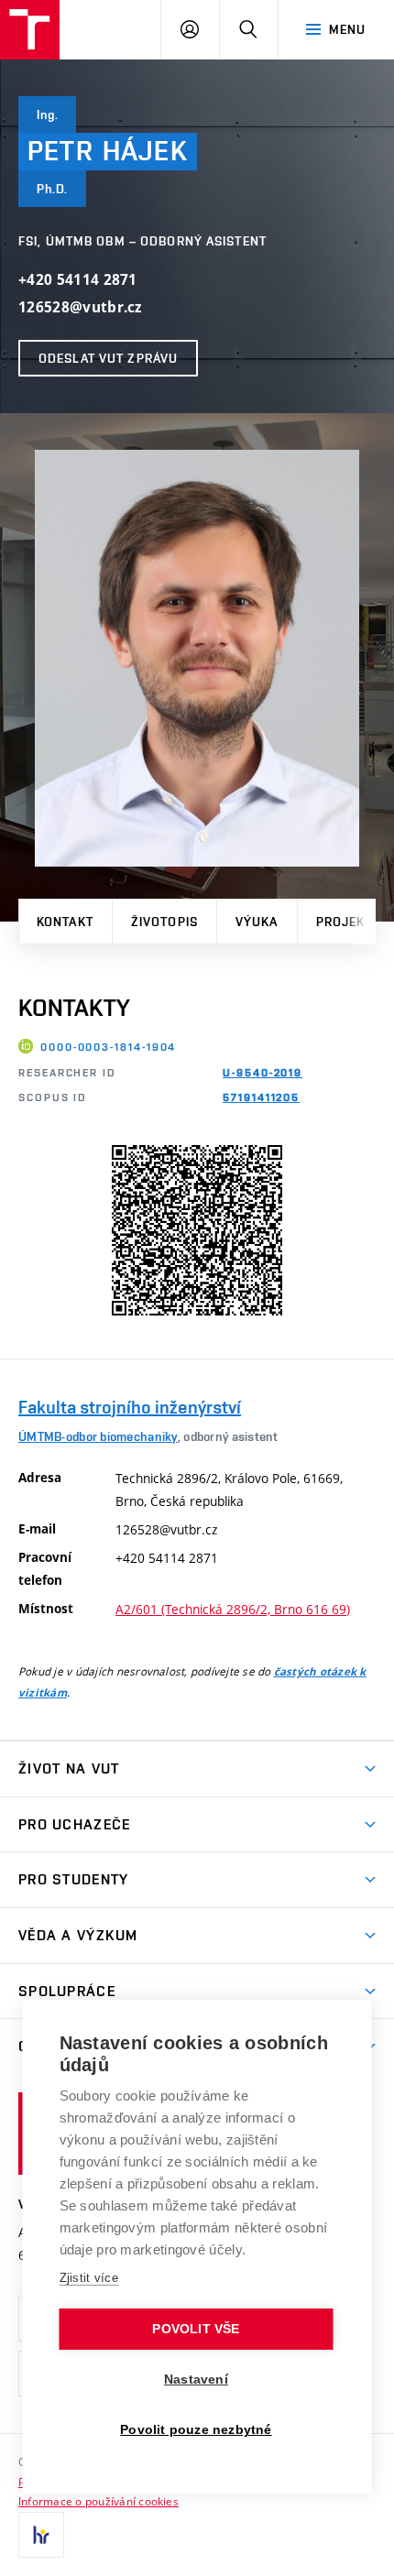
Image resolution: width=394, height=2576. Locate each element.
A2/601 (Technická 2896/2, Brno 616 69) (233, 1609)
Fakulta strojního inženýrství (130, 1407)
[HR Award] (41, 2535)
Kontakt (65, 922)
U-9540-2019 (263, 1073)
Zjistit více (89, 2278)
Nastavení (196, 2380)
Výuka (257, 922)
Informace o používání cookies (98, 2501)
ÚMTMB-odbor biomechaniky (98, 1436)
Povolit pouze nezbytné (196, 2430)
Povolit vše (196, 2329)
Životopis (164, 922)
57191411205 (261, 1097)
